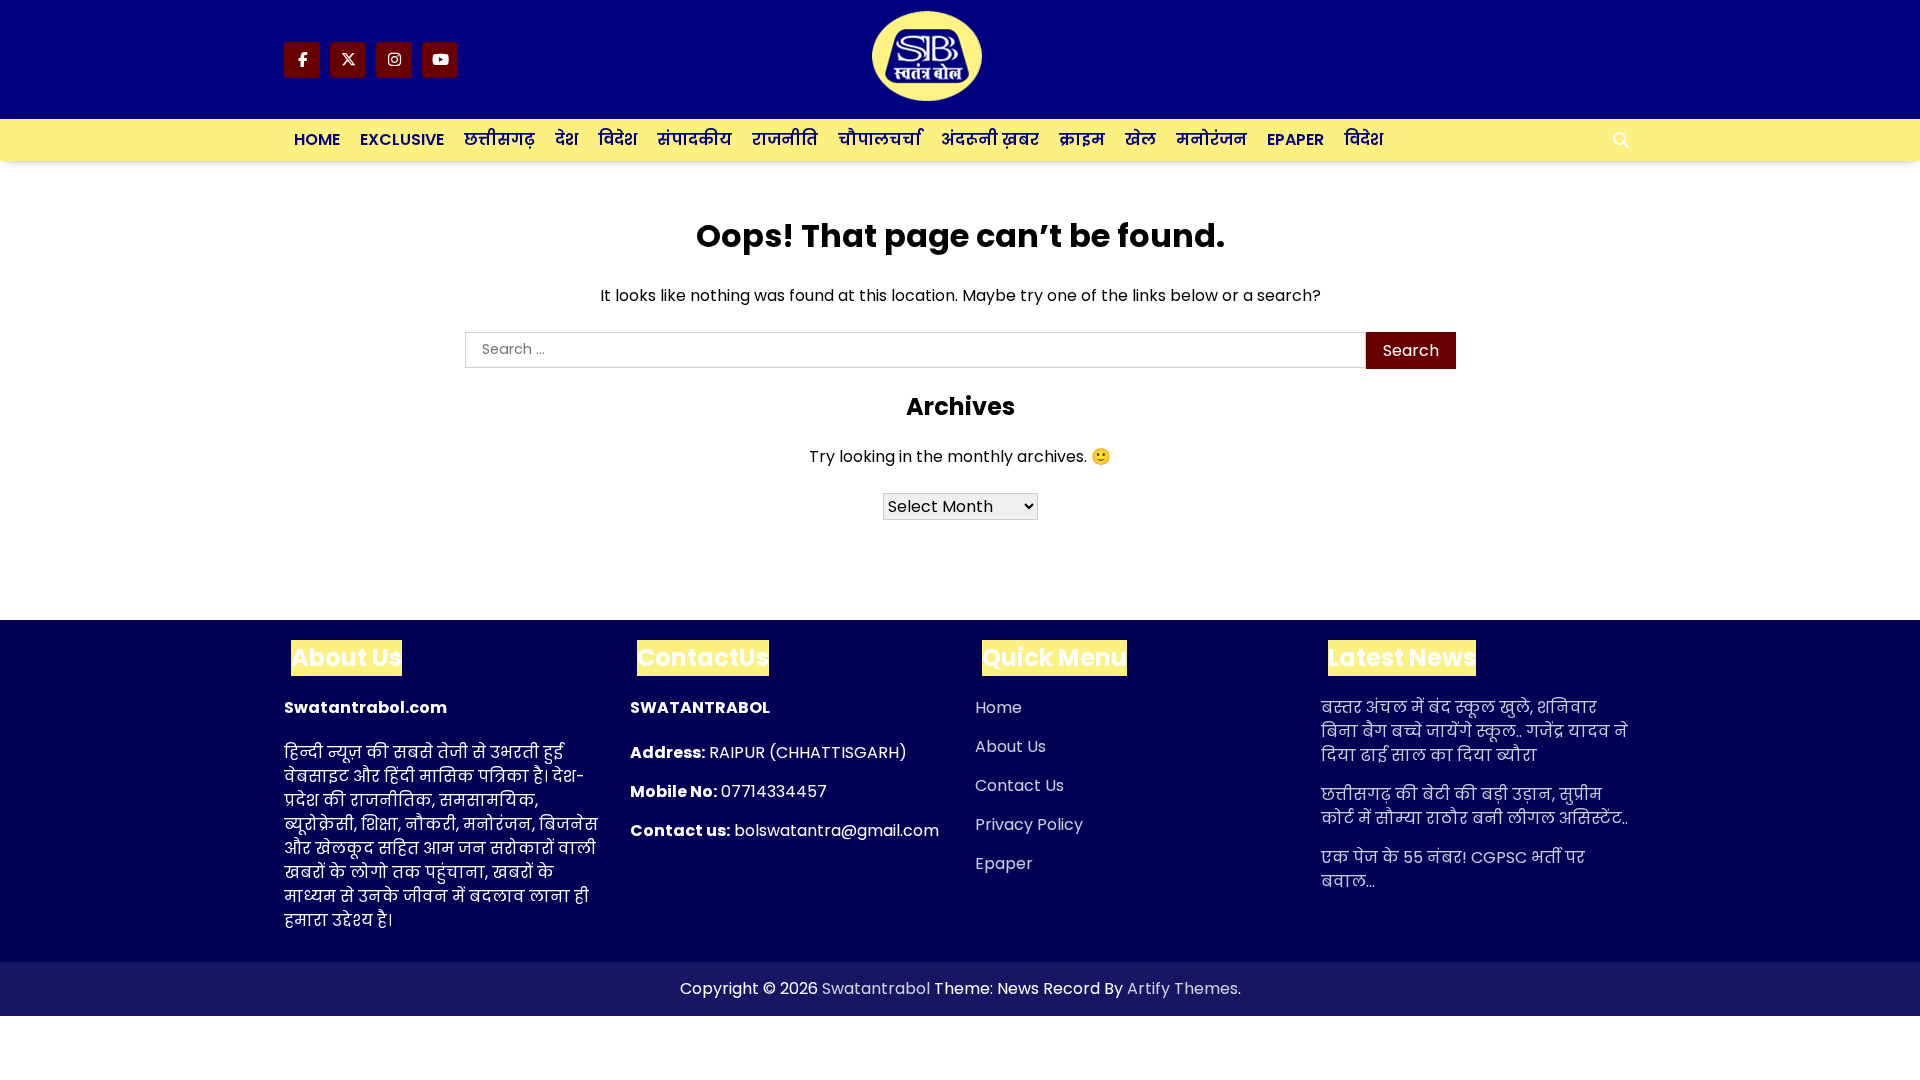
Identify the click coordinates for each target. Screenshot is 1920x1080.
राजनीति (785, 139)
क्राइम (1082, 139)
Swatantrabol (876, 988)
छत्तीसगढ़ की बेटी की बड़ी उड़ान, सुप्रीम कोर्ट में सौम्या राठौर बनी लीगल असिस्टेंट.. (1474, 806)
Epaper (1295, 139)
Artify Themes (1182, 988)
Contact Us (1019, 785)
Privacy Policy (1029, 824)
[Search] (1621, 140)
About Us (1010, 746)
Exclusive (402, 139)
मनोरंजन (1211, 139)
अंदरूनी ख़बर (990, 139)
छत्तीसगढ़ (499, 139)
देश (566, 139)
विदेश (617, 139)
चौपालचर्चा (879, 139)
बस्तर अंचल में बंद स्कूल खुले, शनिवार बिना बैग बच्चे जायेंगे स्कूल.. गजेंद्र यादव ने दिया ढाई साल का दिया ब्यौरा (1474, 731)
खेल (1140, 139)
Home (317, 139)
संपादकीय (694, 139)
